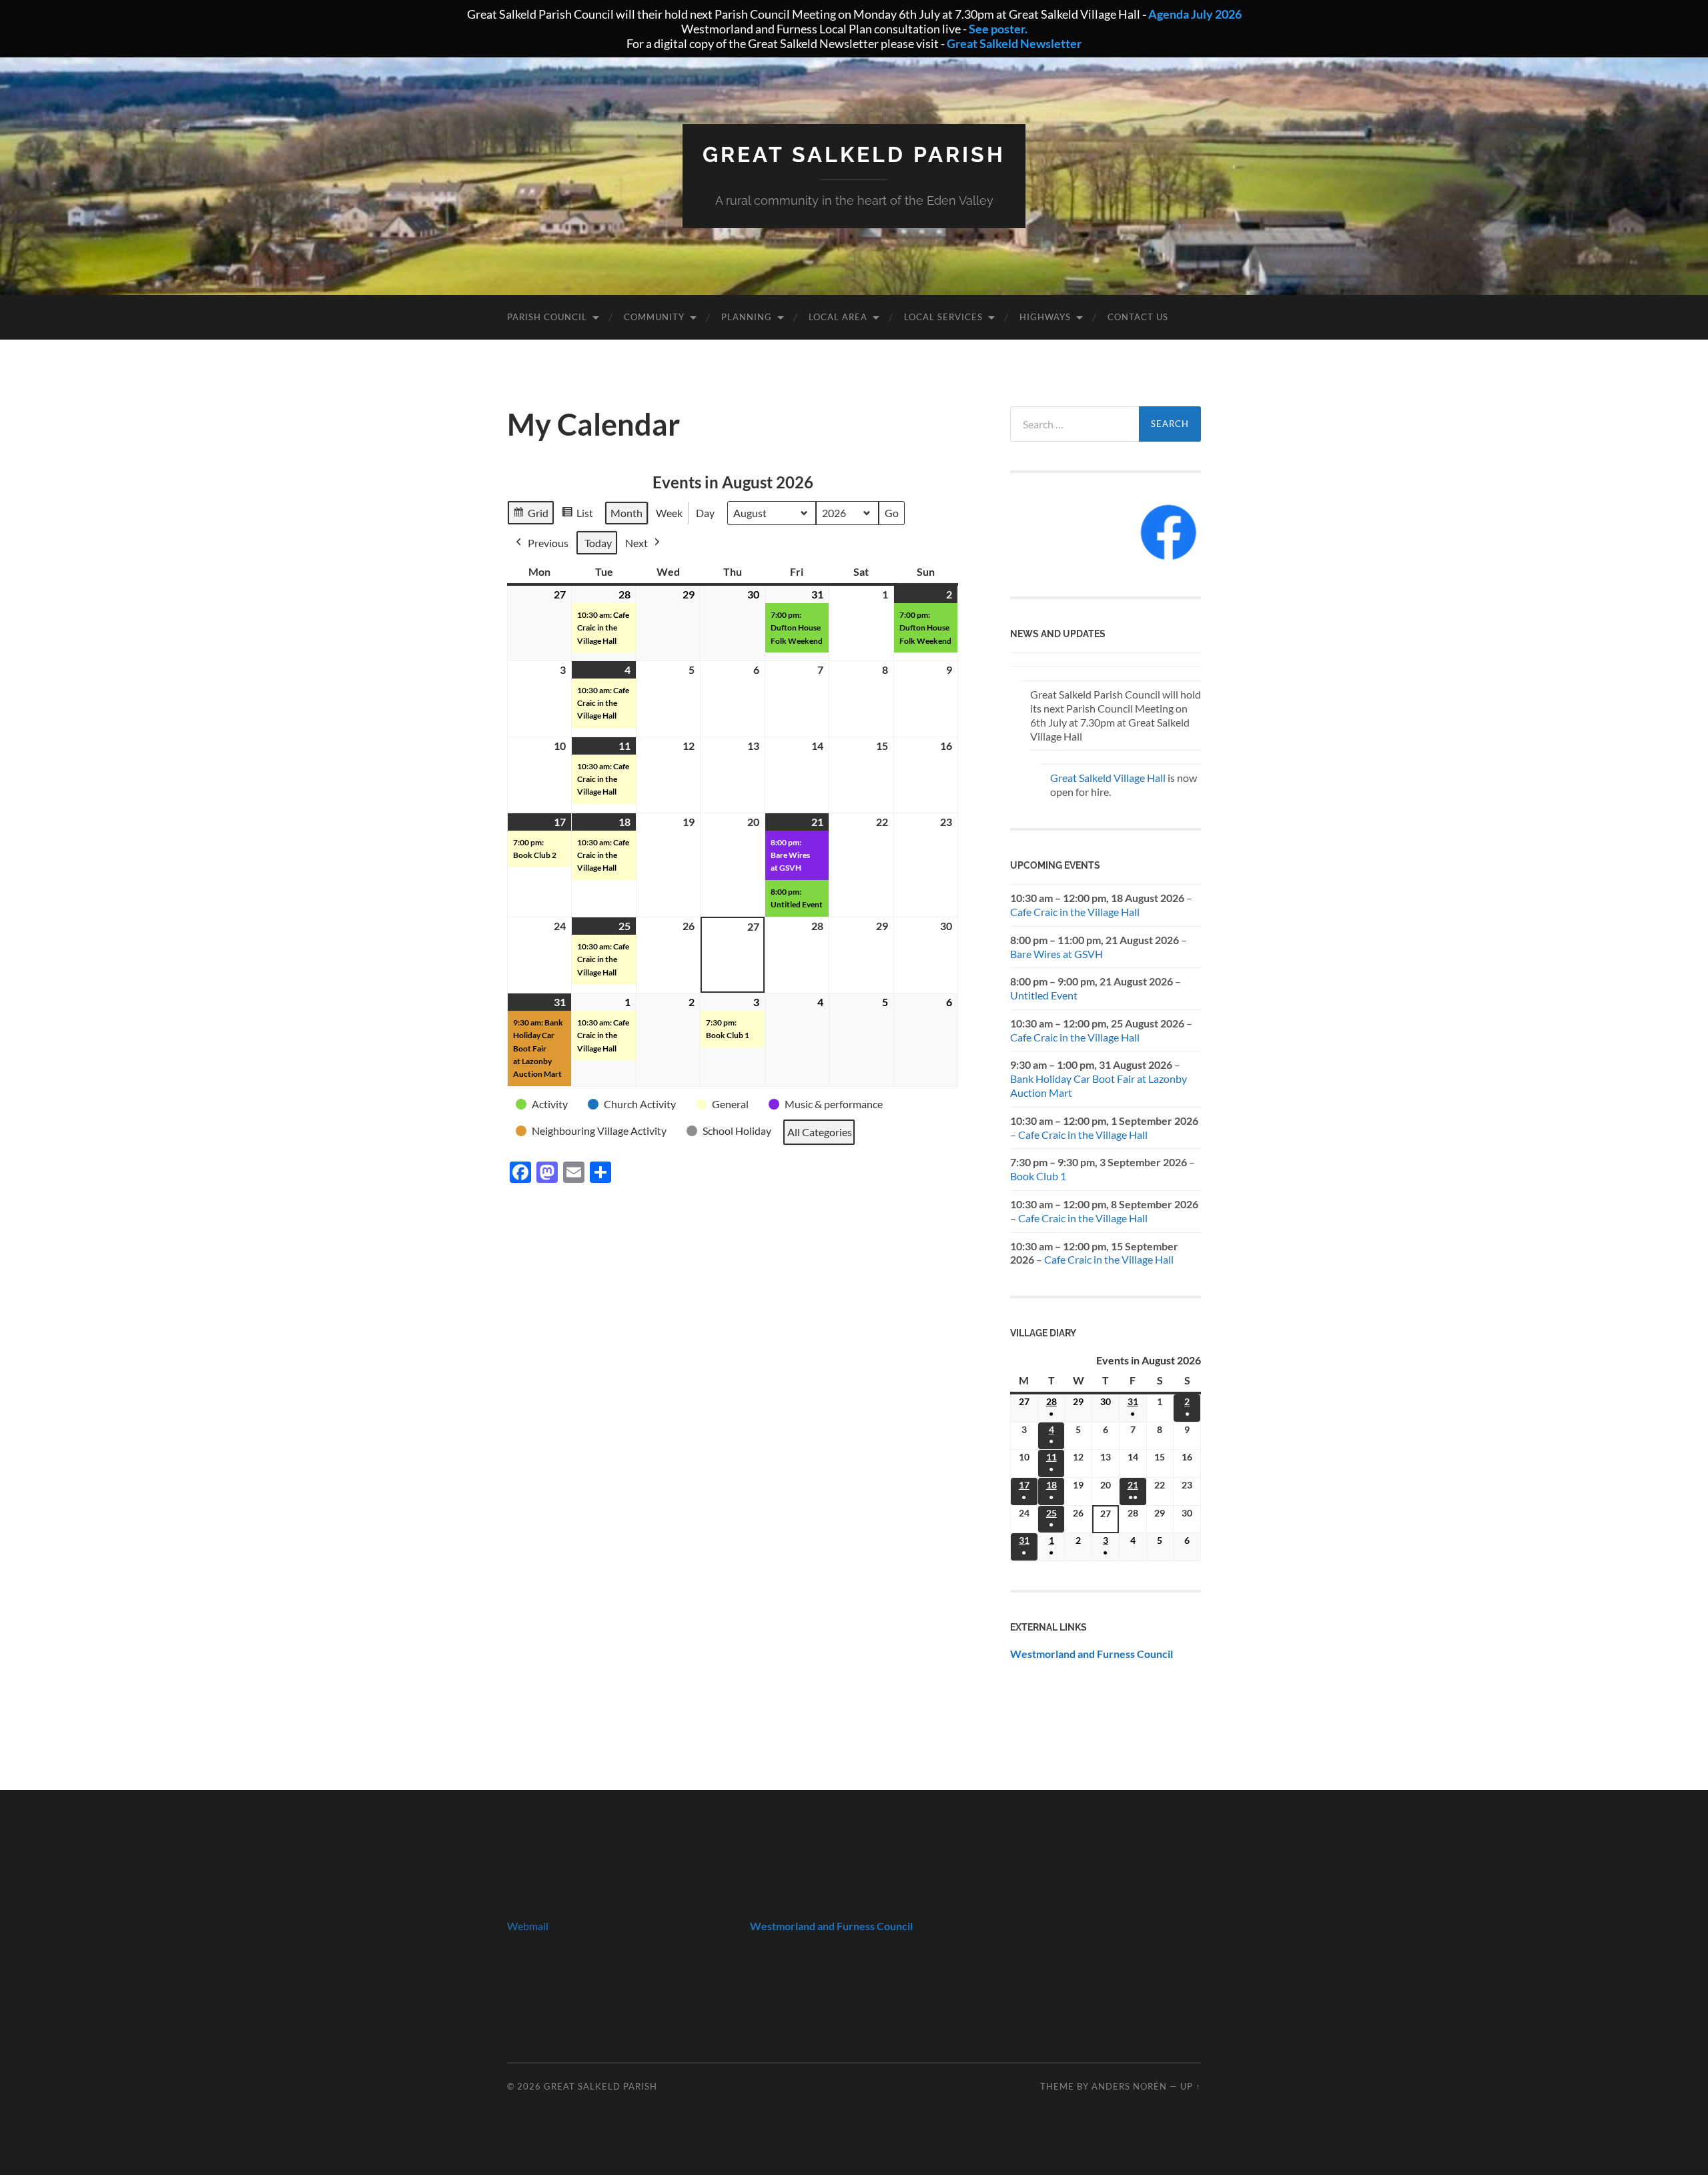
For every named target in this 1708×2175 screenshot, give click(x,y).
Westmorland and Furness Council (1092, 1654)
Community (654, 317)
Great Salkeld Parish (854, 154)
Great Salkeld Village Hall (1108, 778)
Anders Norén (1129, 2086)
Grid (530, 516)
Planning (747, 317)
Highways (1045, 317)
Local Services (943, 317)
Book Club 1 (1038, 1176)
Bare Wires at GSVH (1056, 954)
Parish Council (547, 317)
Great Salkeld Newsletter (1014, 43)
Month (626, 513)
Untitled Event (1044, 995)
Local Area (838, 317)
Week (669, 513)
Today (598, 543)
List (577, 516)
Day (705, 513)
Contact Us (1138, 317)
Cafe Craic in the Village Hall (1075, 912)
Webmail (528, 1926)
